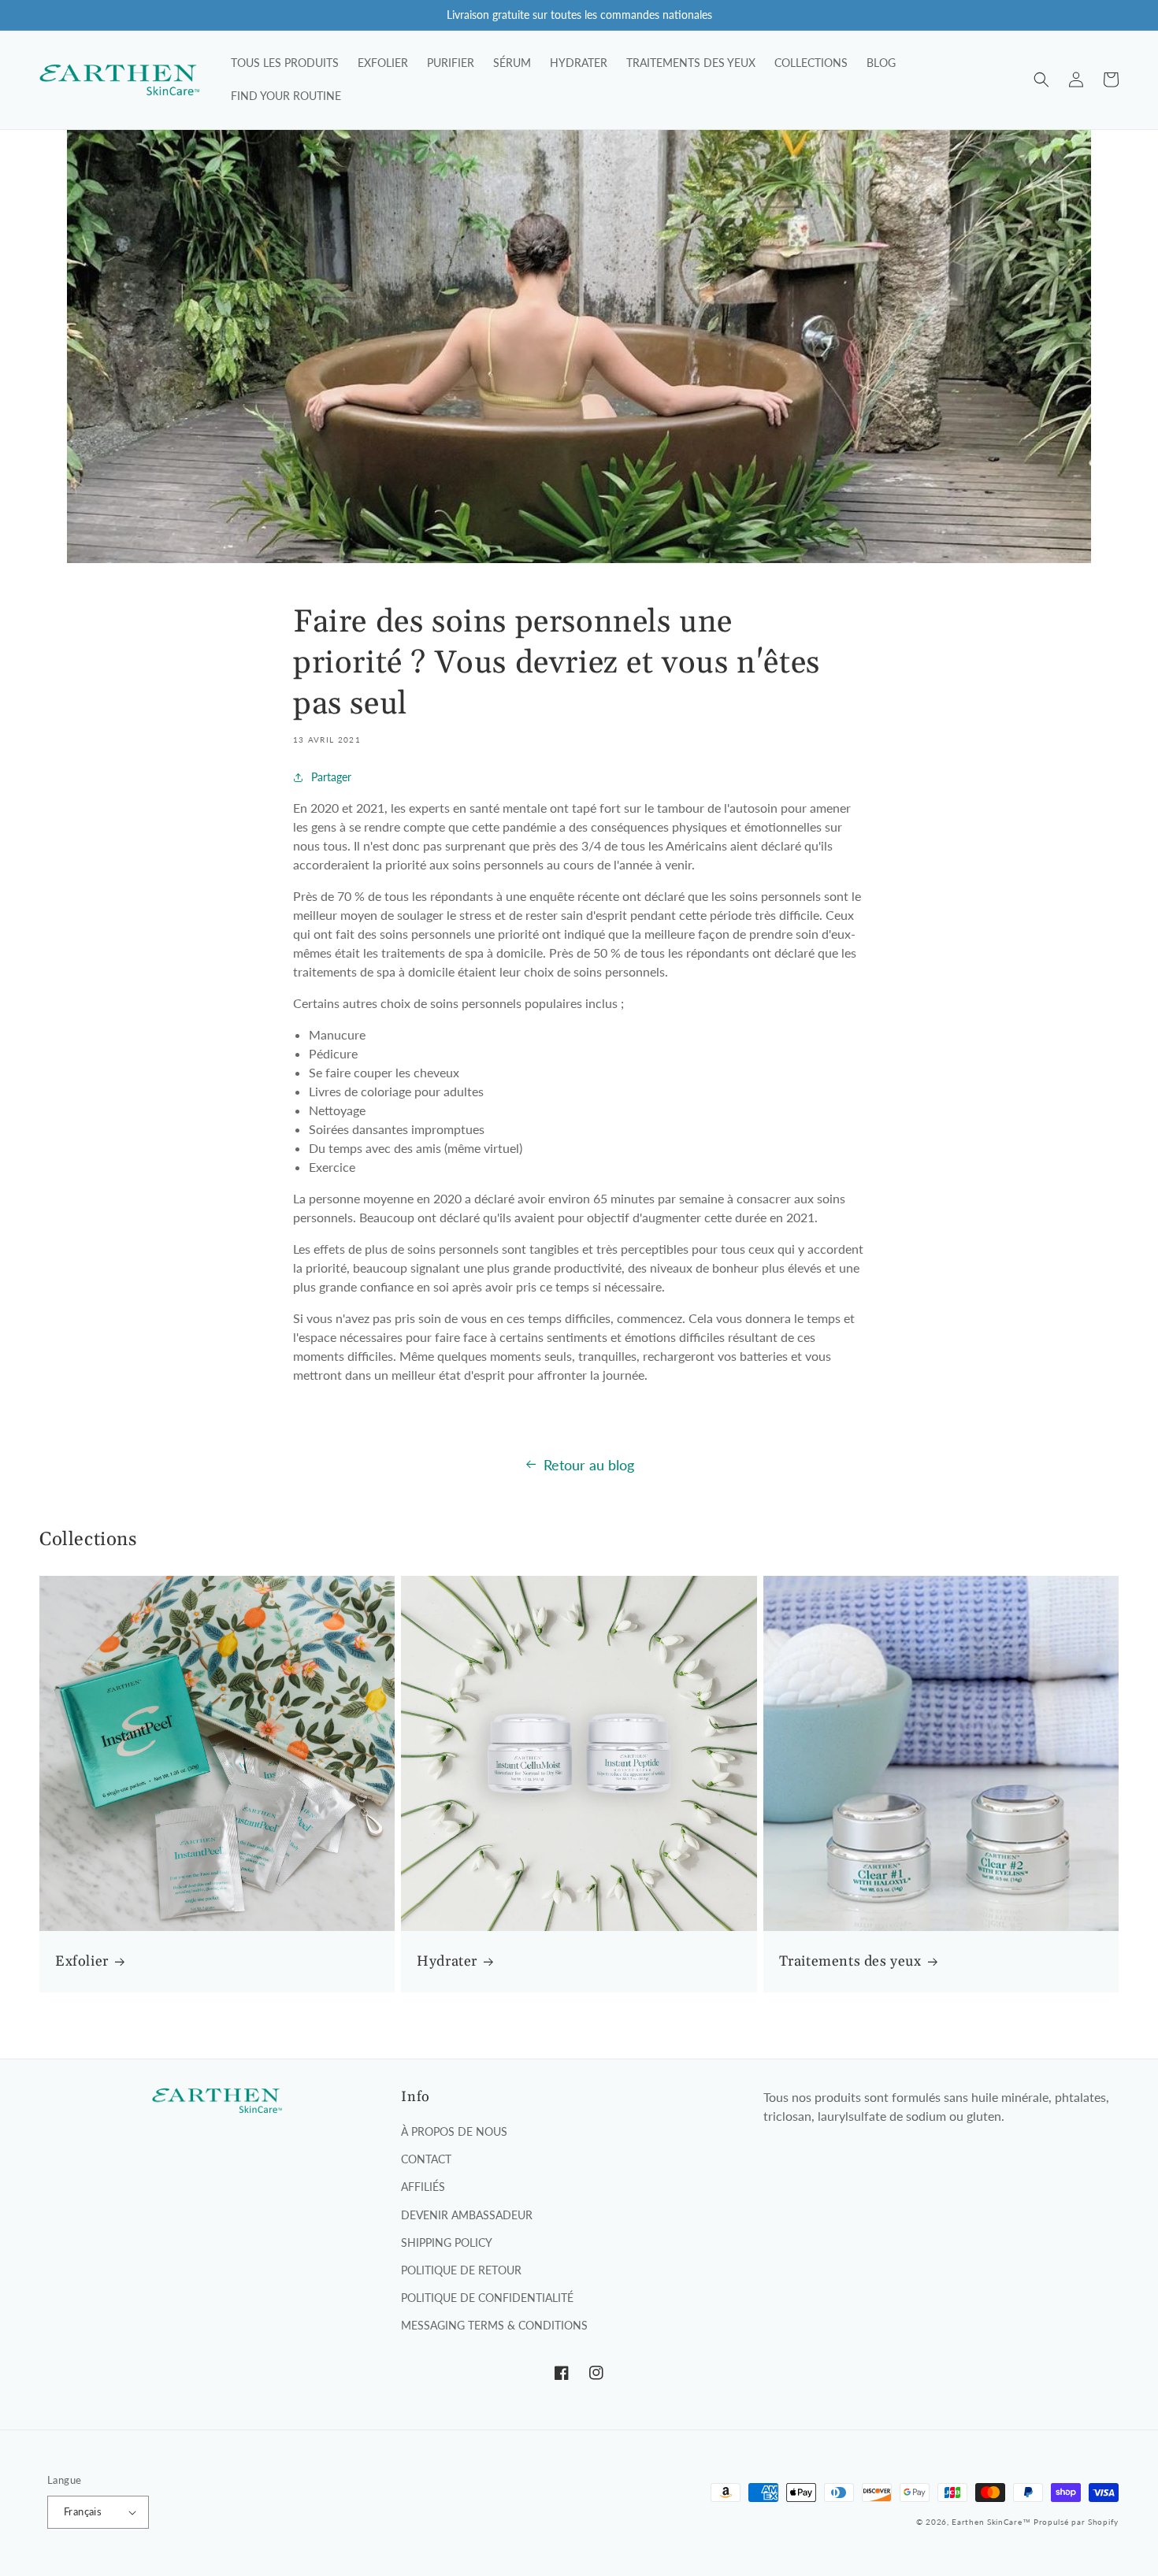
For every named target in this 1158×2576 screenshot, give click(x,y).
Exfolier (82, 1961)
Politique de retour (461, 2270)
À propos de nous (454, 2131)
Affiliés (423, 2187)
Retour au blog (589, 1465)
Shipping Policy (447, 2242)
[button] (1041, 80)
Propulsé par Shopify (1076, 2522)
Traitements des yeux (850, 1961)
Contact (426, 2159)
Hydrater (447, 1961)
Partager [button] (331, 777)
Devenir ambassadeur (467, 2215)
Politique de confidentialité (487, 2298)
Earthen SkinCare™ (991, 2522)
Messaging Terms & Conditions (494, 2325)
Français (83, 2511)
